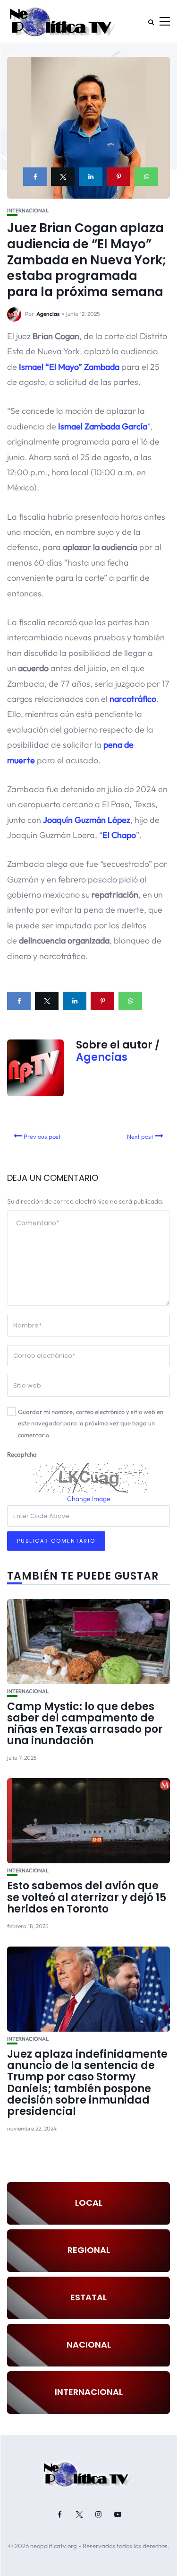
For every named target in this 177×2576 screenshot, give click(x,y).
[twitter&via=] (63, 177)
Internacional (28, 211)
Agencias (48, 314)
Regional (89, 2250)
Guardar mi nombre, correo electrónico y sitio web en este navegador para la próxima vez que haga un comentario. (91, 1423)
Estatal (88, 2297)
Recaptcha (22, 1454)
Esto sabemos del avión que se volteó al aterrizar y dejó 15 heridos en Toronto (87, 1897)
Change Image (89, 1499)
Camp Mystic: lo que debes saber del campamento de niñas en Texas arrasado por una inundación (85, 1724)
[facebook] (35, 177)
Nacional (89, 2345)
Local (89, 2203)
